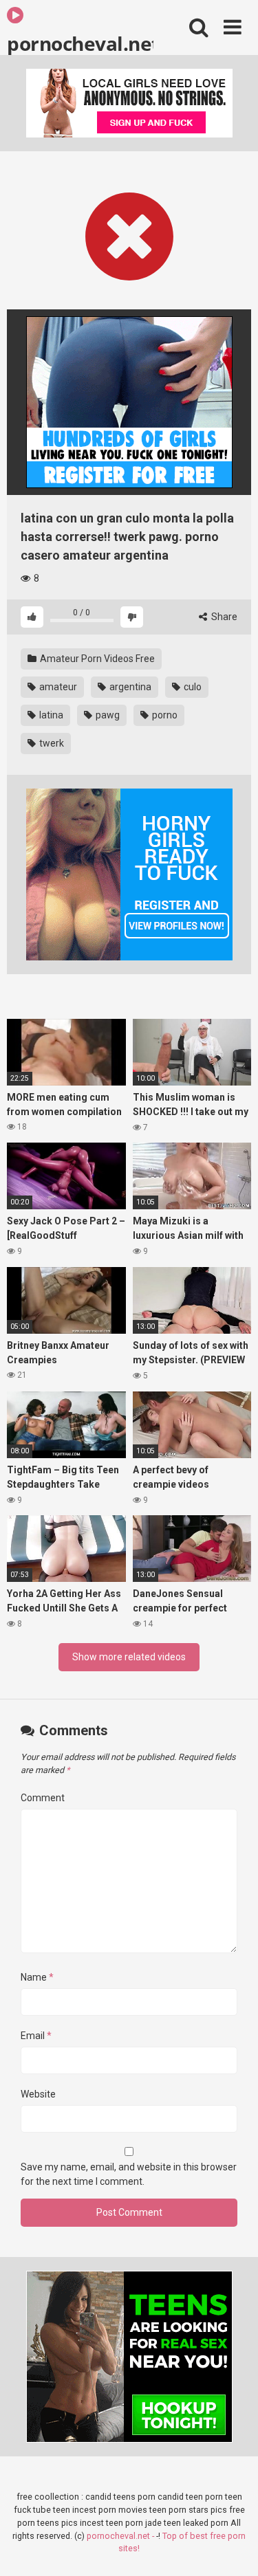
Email (36, 2036)
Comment (43, 1798)
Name (37, 1977)
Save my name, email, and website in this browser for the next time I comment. (129, 2174)
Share (223, 617)
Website (38, 2094)
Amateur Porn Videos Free (96, 659)
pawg (107, 715)
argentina (129, 687)
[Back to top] (233, 2548)
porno (164, 715)
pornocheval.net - (121, 2536)
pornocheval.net (80, 43)
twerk (51, 743)
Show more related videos (129, 1657)
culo (192, 687)
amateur (57, 687)
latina (50, 715)
